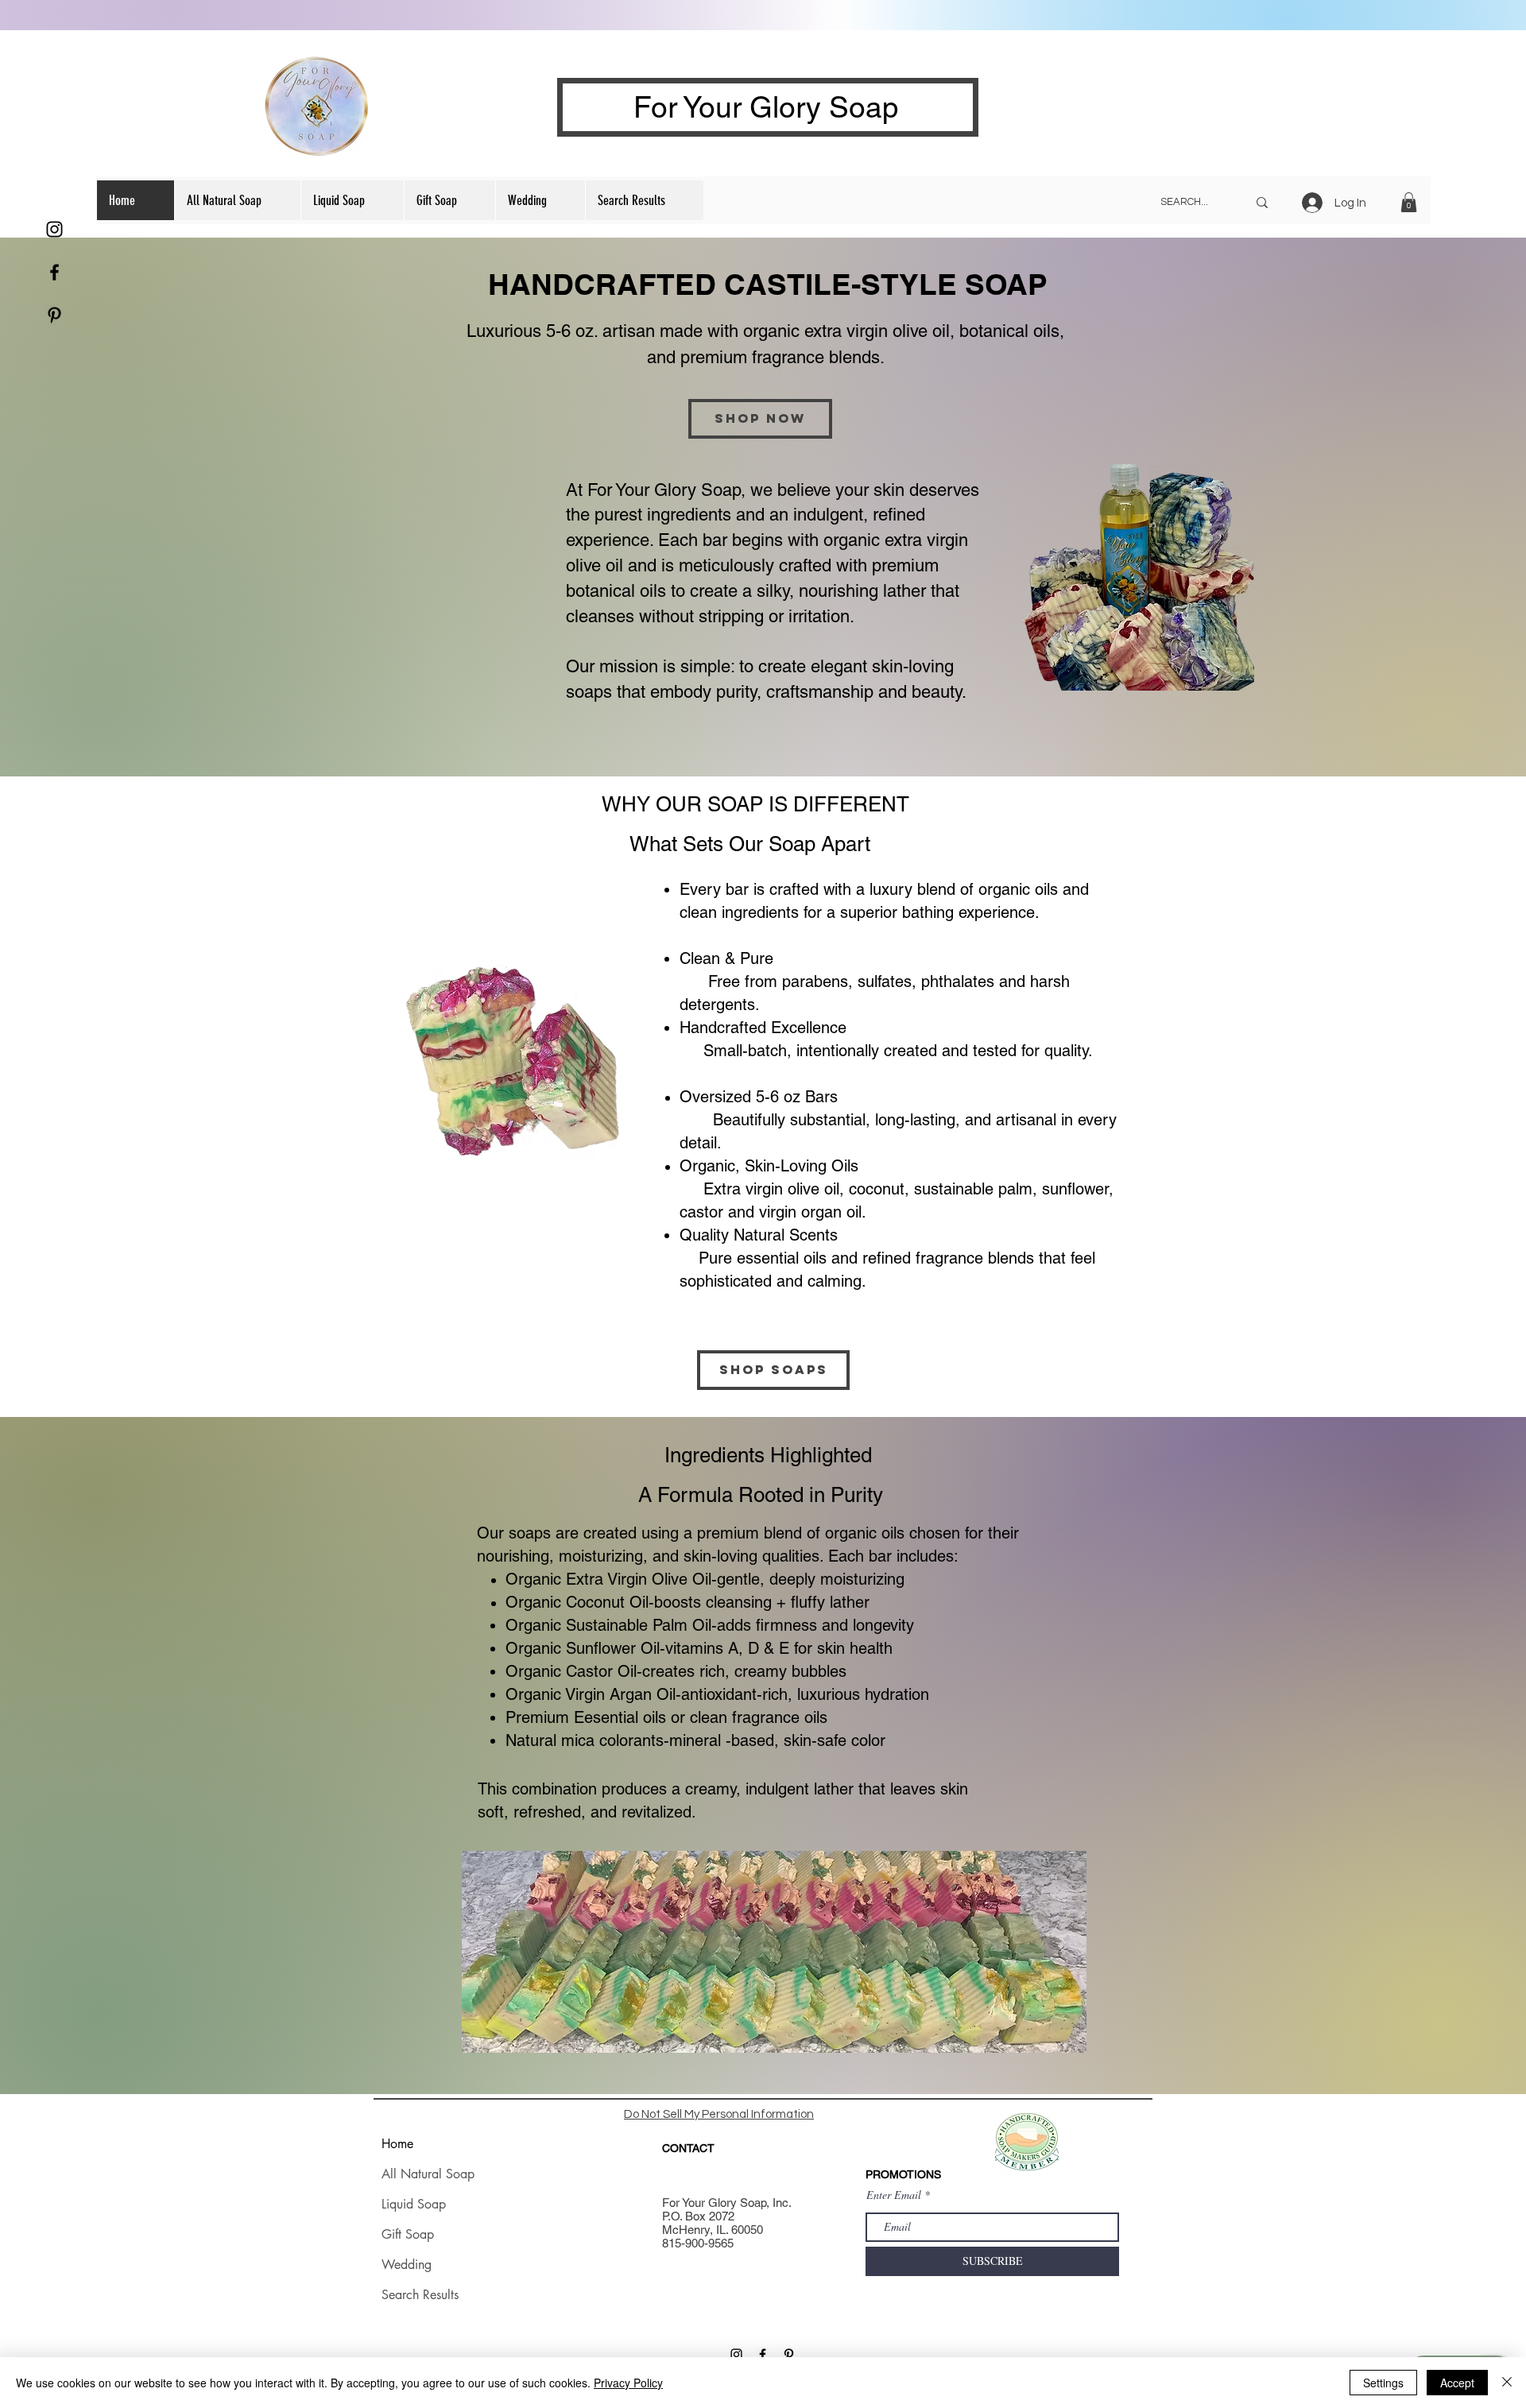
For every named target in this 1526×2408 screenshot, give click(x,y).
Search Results (420, 2295)
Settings (1383, 2383)
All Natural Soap (428, 2174)
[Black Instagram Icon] (54, 229)
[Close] (1507, 2383)
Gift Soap (408, 2234)
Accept (1457, 2383)
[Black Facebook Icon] (54, 272)
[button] (1409, 202)
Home (397, 2144)
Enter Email (894, 2195)
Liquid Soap (414, 2204)
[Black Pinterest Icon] (54, 315)
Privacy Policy (628, 2383)
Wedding (407, 2265)
